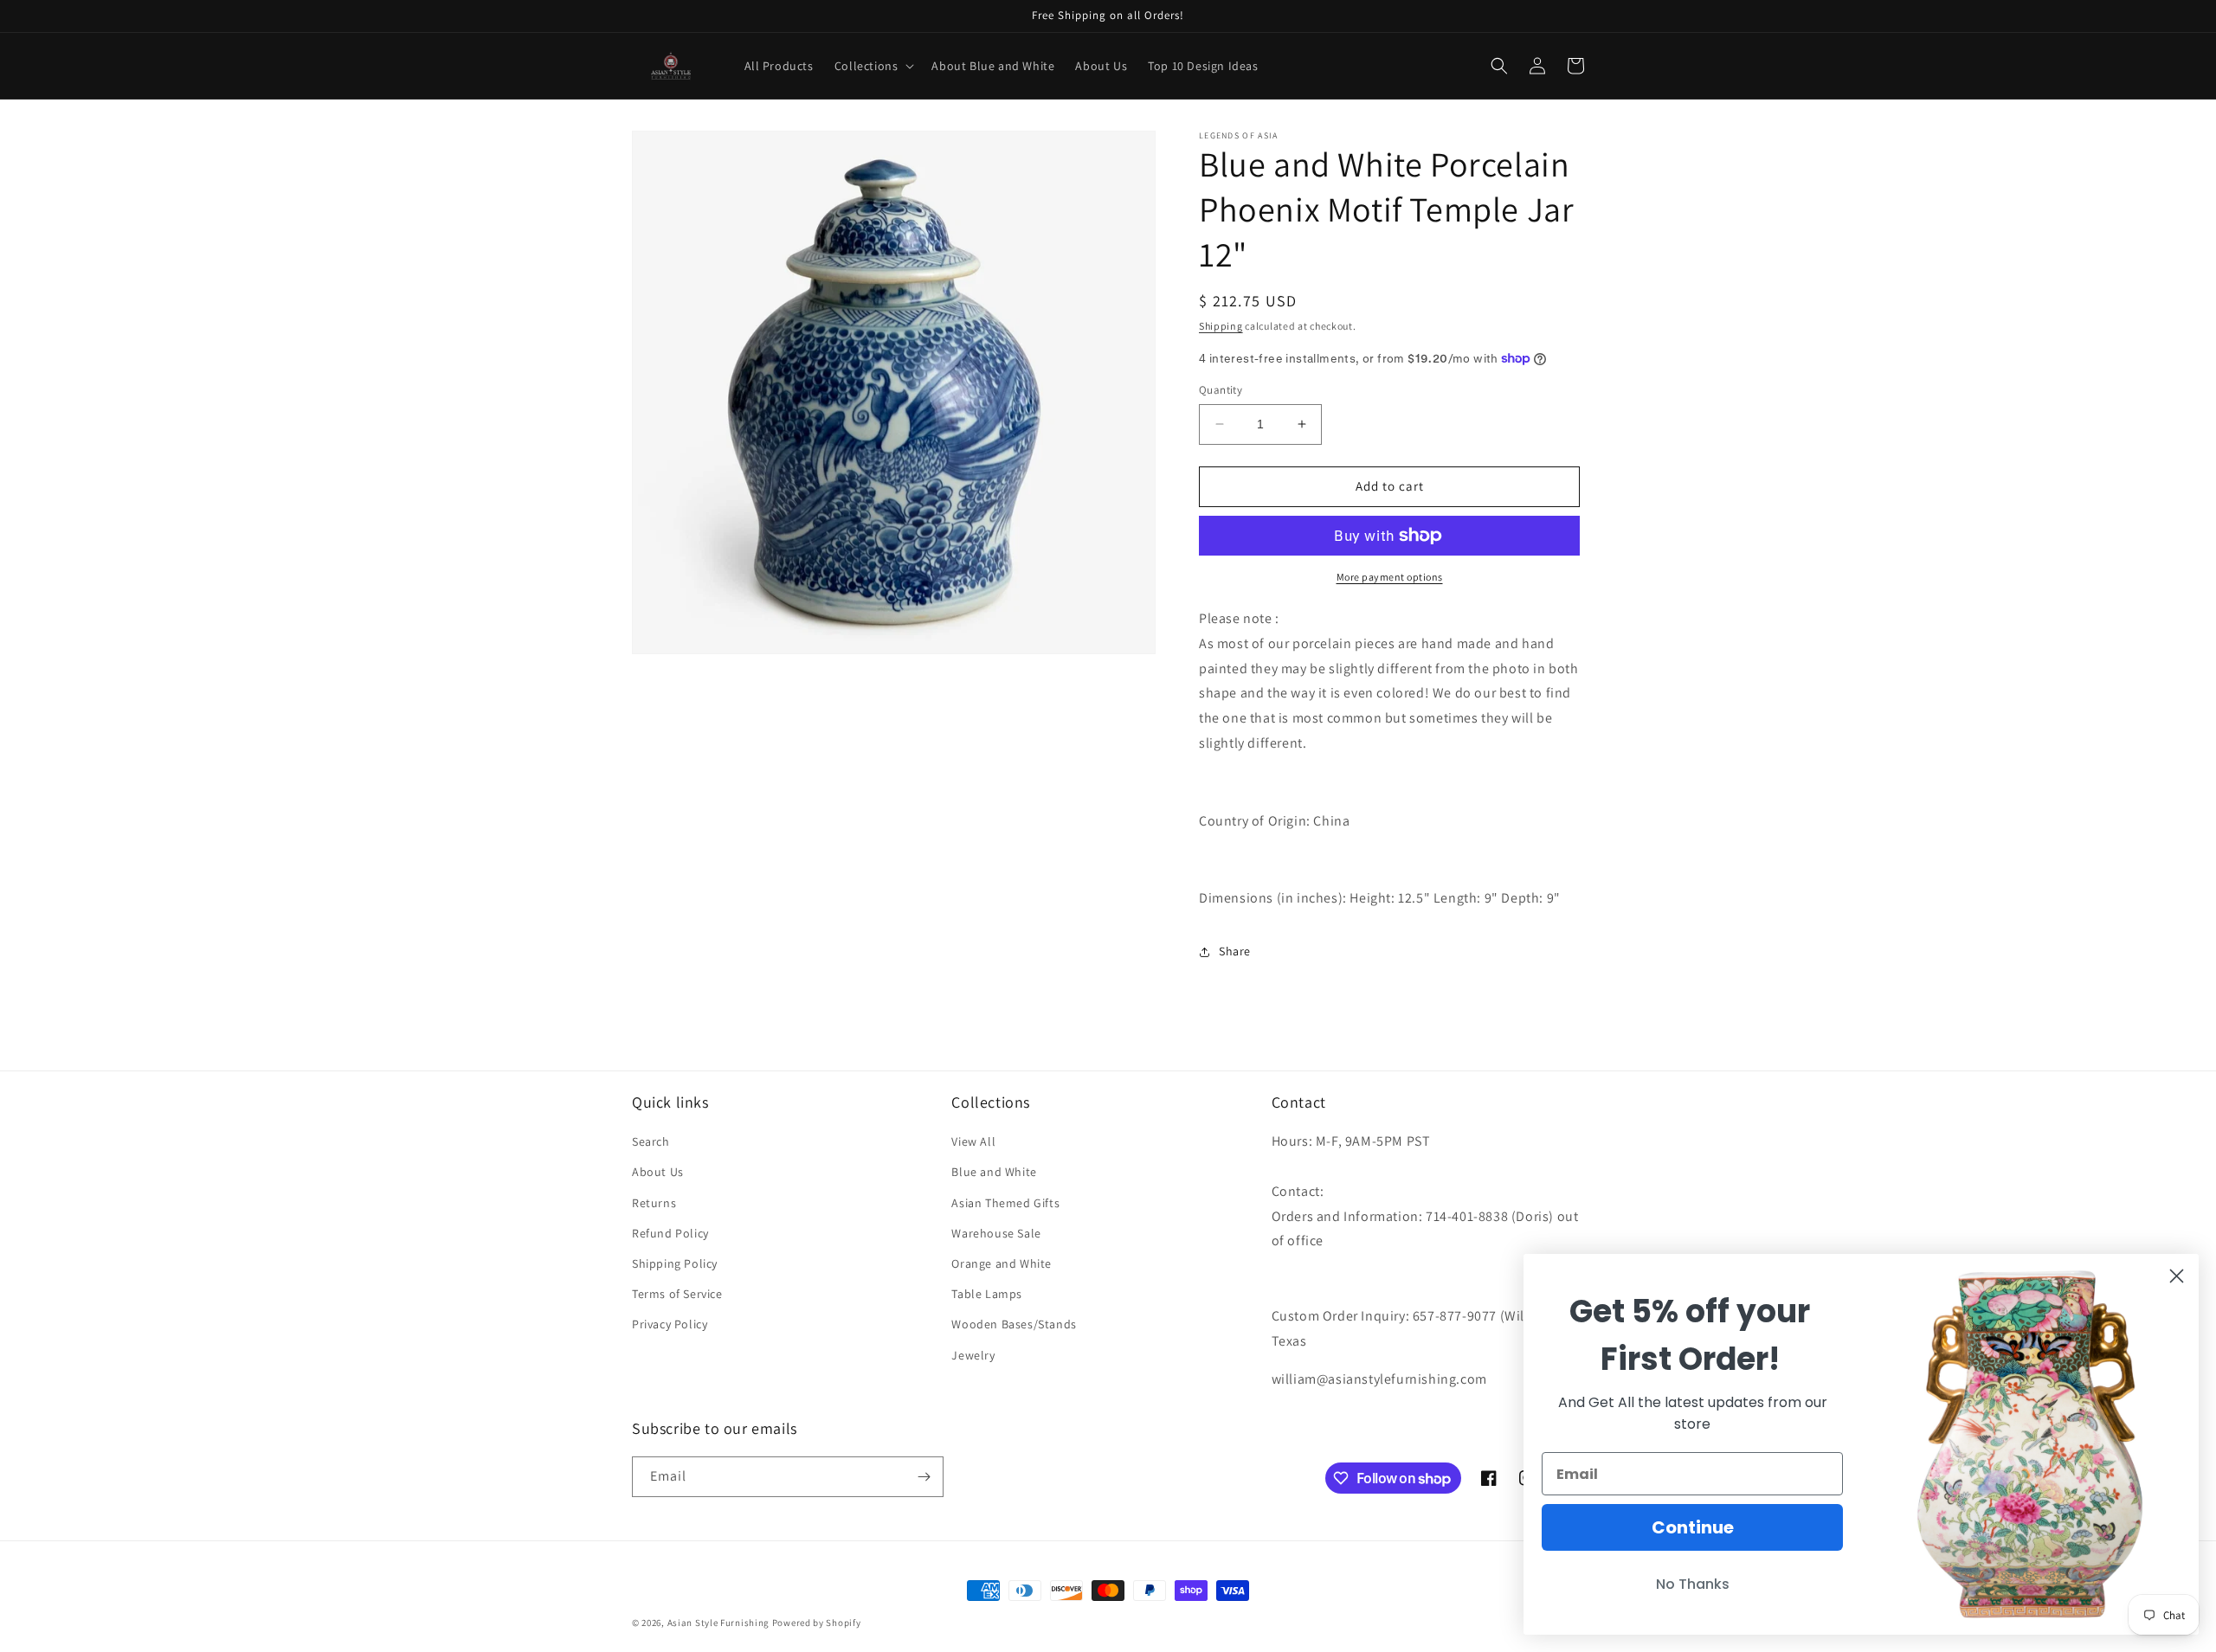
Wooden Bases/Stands (1014, 1324)
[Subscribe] (924, 1477)
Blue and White (994, 1172)
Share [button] (1235, 951)
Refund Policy (670, 1233)
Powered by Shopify (817, 1623)
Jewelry (973, 1355)
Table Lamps (987, 1294)
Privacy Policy (670, 1324)
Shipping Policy (675, 1263)
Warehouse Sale (996, 1233)
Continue (1693, 1527)
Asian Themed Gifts (1005, 1203)
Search (651, 1141)
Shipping (1221, 326)
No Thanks (1693, 1584)
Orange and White (1002, 1263)
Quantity (1221, 390)
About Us (658, 1172)
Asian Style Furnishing (718, 1623)
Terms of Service (677, 1294)
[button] (873, 66)
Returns (654, 1203)
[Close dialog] (2177, 1276)
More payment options (1390, 577)
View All (973, 1141)
